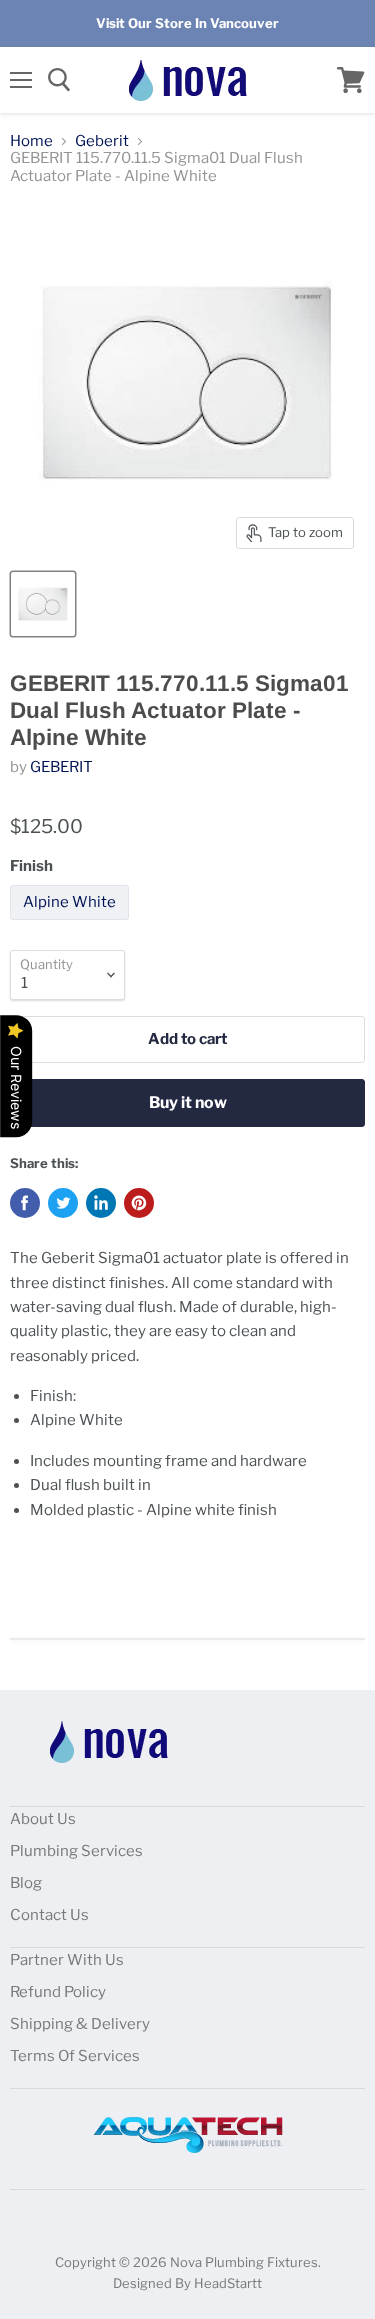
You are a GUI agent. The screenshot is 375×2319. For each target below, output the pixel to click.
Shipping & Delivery (80, 2024)
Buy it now (188, 1102)
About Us (43, 1819)
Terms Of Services (75, 2056)
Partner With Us (67, 1960)
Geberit (102, 141)
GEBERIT (61, 767)
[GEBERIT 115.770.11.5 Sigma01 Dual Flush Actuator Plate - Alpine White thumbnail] (43, 604)
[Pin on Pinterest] (139, 1203)
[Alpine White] (72, 925)
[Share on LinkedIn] (101, 1203)
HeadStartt (228, 2283)
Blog (26, 1883)
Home (31, 141)
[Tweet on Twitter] (63, 1203)
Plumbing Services (76, 1851)
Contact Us (49, 1915)
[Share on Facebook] (25, 1203)
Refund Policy (58, 1992)
